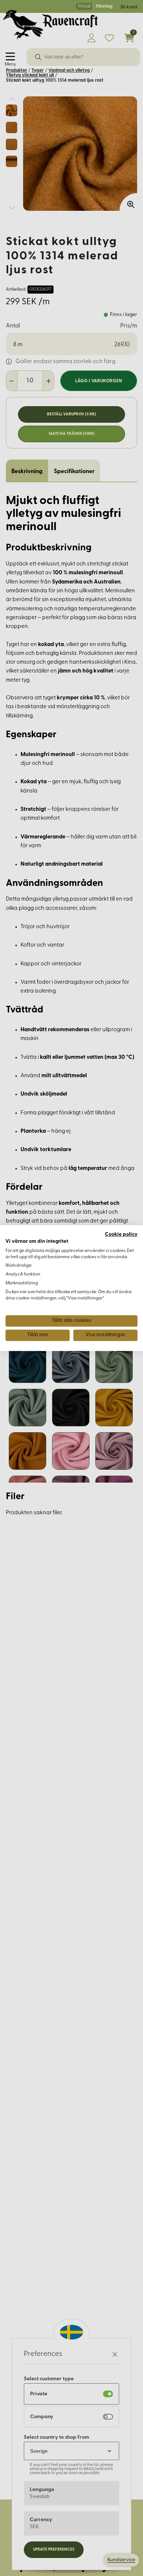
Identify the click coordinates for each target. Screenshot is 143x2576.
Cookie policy (121, 1234)
